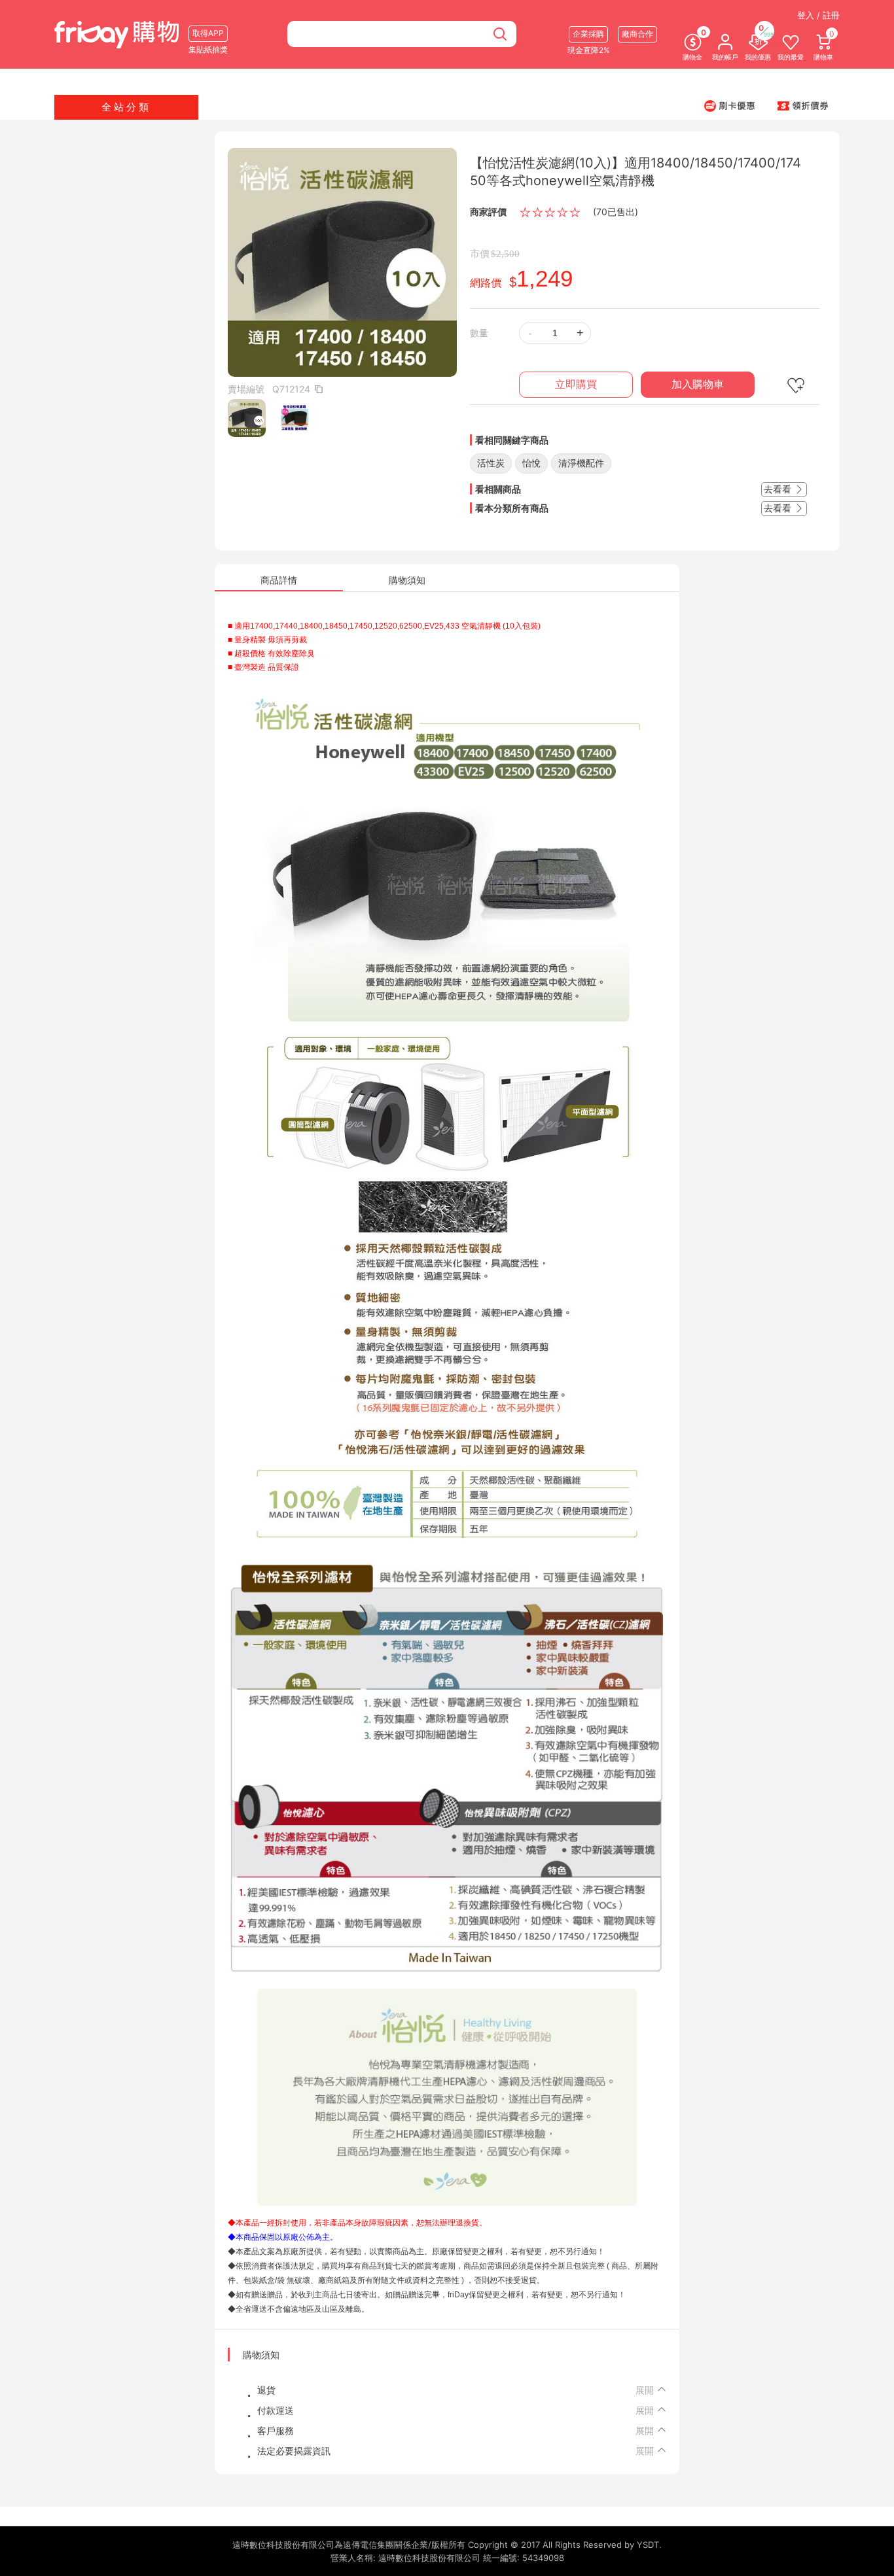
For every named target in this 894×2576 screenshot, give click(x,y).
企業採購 (588, 34)
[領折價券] (803, 105)
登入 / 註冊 (818, 15)
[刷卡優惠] (730, 105)
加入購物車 (698, 384)
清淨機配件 (581, 463)
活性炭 (491, 463)
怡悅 (531, 463)
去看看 (779, 489)
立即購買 (576, 384)
